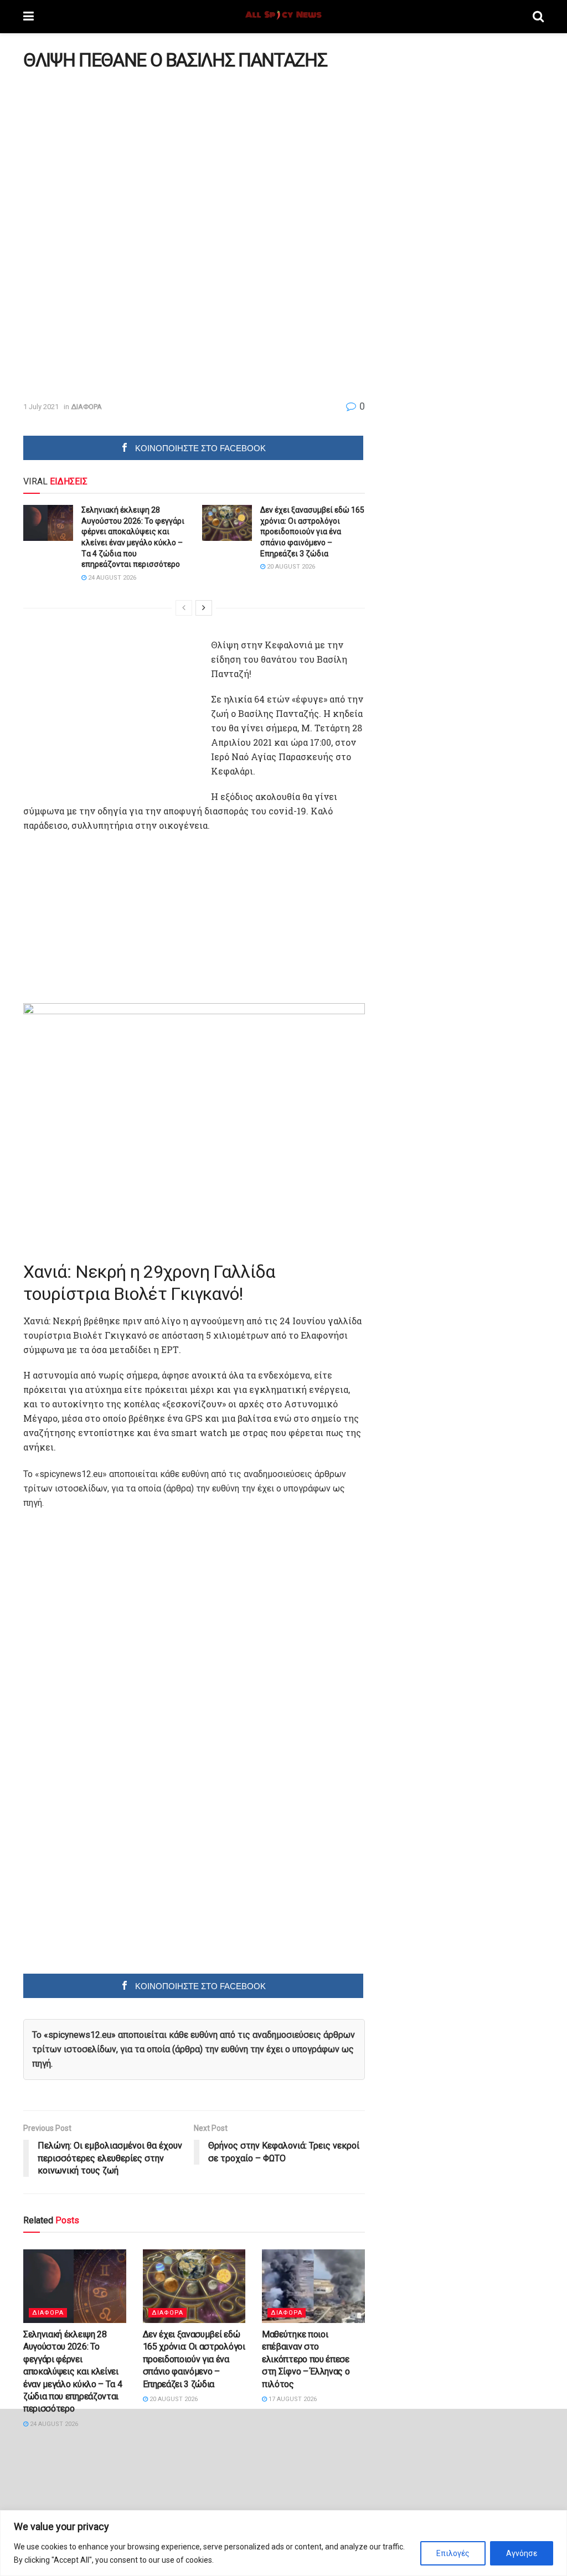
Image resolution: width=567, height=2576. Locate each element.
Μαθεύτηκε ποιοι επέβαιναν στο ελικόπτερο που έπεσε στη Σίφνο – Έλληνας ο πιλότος (306, 2359)
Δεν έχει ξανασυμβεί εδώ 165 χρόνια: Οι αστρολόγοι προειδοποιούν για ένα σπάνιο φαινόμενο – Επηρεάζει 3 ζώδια (312, 531)
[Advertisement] (116, 156)
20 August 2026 (290, 567)
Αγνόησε (522, 2553)
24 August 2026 (111, 578)
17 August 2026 (292, 2399)
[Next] (204, 608)
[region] (283, 2543)
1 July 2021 (41, 407)
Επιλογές (453, 2553)
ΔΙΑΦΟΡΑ (86, 407)
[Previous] (184, 608)
